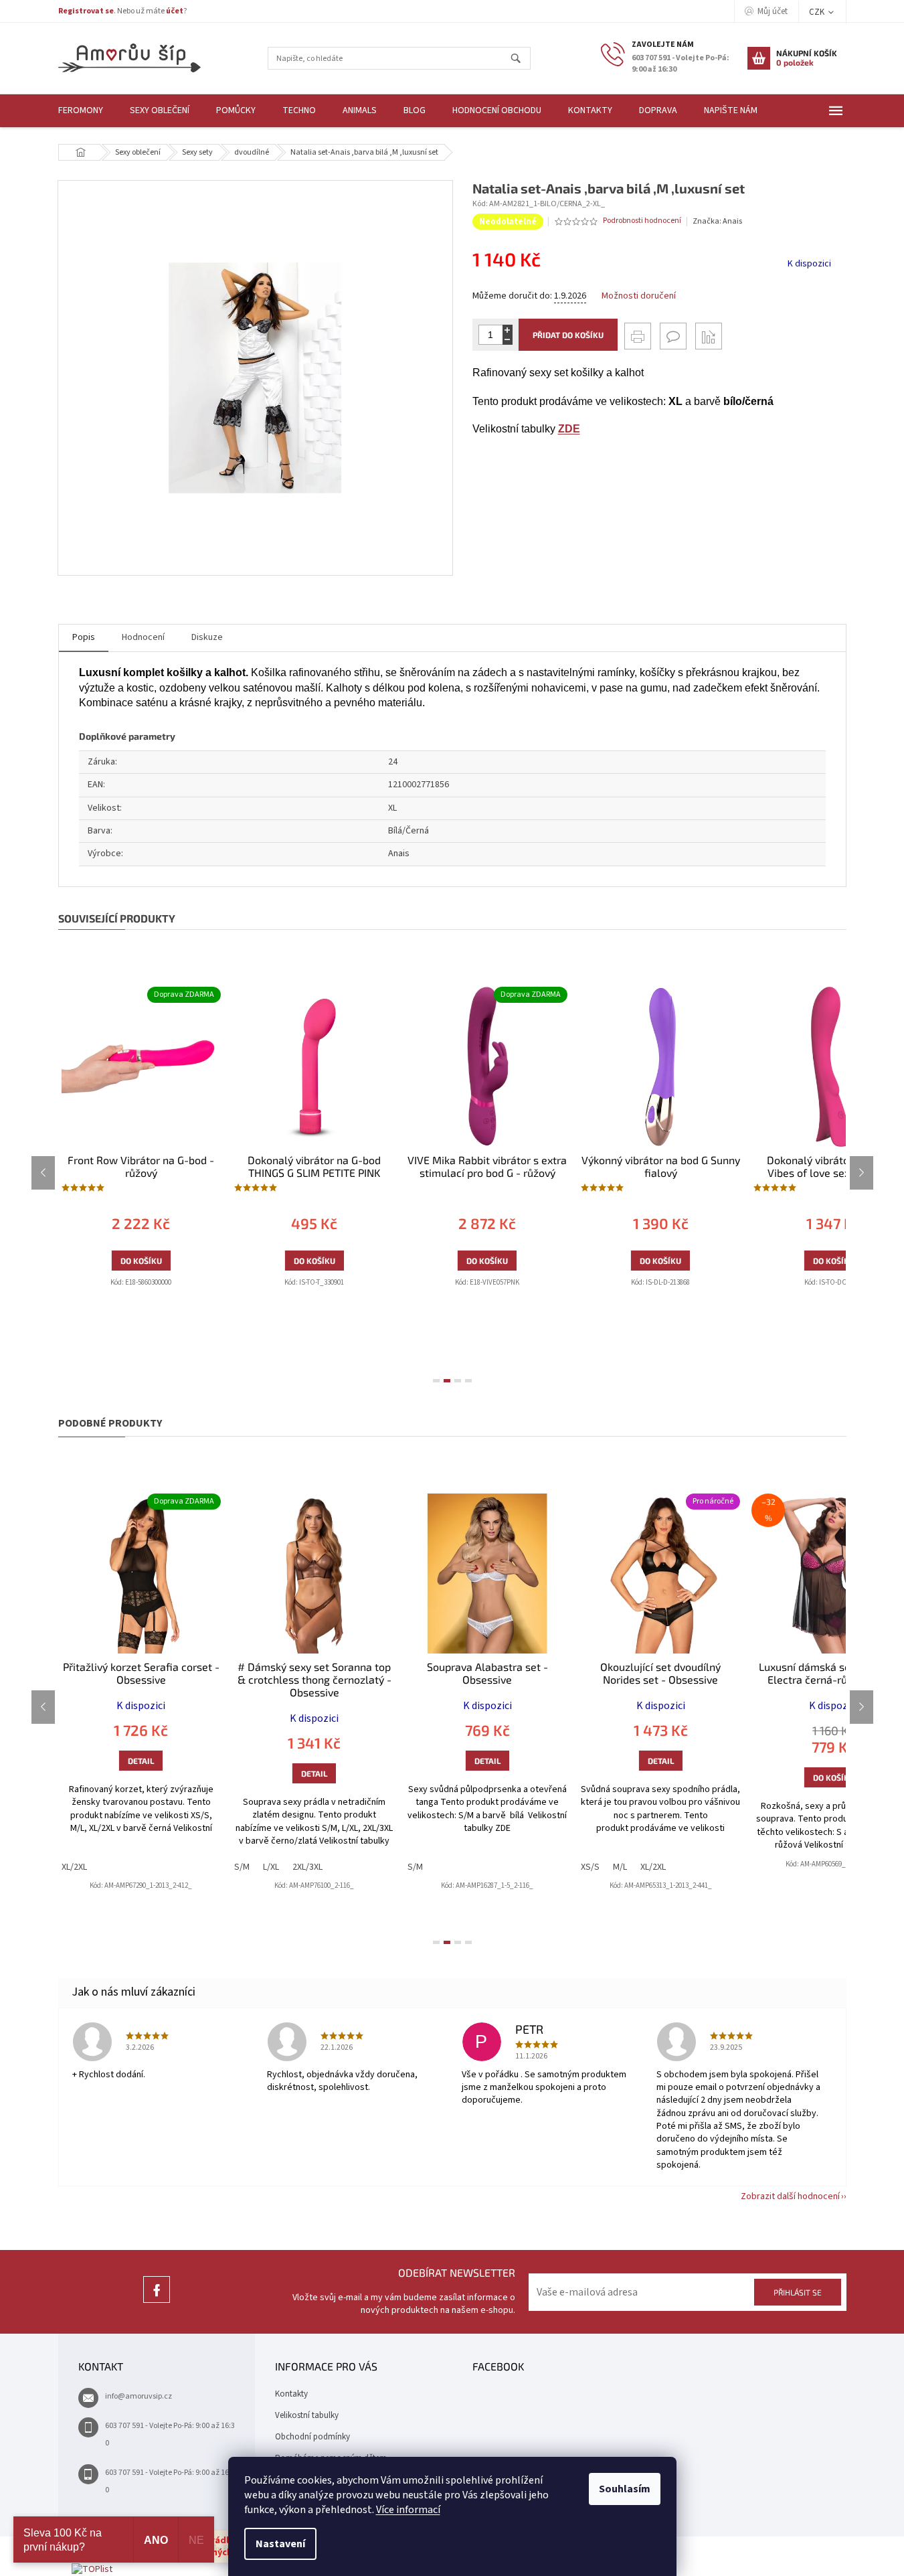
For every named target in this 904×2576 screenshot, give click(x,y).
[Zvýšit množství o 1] (508, 330)
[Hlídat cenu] (709, 336)
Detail (141, 1761)
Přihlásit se (798, 2292)
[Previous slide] (43, 1173)
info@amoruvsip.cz (139, 2396)
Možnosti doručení (639, 296)
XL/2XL (74, 1867)
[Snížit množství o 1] (508, 340)
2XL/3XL (307, 1867)
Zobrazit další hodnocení (790, 2196)
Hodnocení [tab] (143, 637)
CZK (818, 12)
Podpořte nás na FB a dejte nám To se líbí (157, 2303)
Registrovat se (86, 11)
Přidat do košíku (568, 335)
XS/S (590, 1867)
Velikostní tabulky (307, 2415)
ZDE (569, 429)
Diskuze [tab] (207, 637)
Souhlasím (625, 2489)
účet (175, 11)
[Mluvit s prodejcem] (673, 336)
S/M (242, 1867)
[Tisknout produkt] (638, 336)
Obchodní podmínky (312, 2437)
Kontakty (291, 2394)
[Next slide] (862, 1173)
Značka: (717, 221)
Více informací (408, 2510)
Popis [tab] (84, 637)
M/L (620, 1867)
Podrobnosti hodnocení (642, 221)
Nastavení (280, 2544)
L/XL (271, 1867)
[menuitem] (81, 111)
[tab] (436, 1381)
